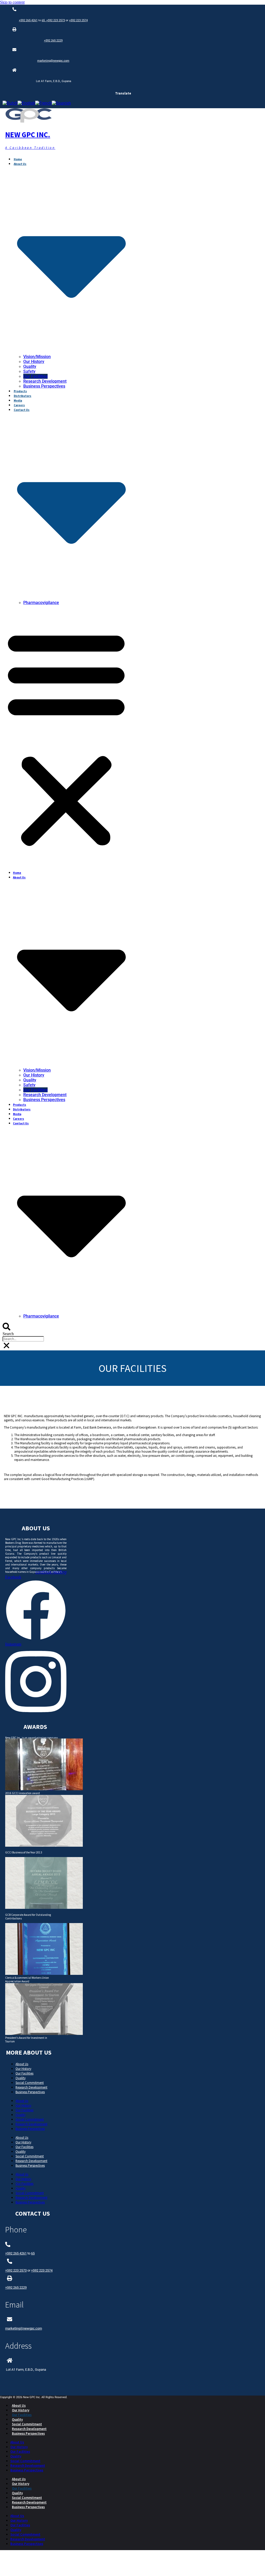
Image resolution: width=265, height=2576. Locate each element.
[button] (66, 738)
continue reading (51, 1572)
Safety (29, 371)
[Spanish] (61, 103)
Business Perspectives (44, 386)
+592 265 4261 (28, 20)
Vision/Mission (37, 357)
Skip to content (12, 2)
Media (18, 401)
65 (44, 20)
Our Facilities (35, 376)
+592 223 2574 (78, 20)
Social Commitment (30, 2083)
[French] (43, 103)
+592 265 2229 (53, 41)
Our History (34, 362)
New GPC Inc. (28, 135)
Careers (19, 405)
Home (18, 159)
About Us (22, 2064)
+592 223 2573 (56, 20)
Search (8, 1334)
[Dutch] (10, 103)
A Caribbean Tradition (30, 148)
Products (20, 391)
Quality (30, 366)
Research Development (45, 381)
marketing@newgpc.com (53, 61)
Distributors (23, 396)
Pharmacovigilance (41, 603)
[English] (26, 103)
